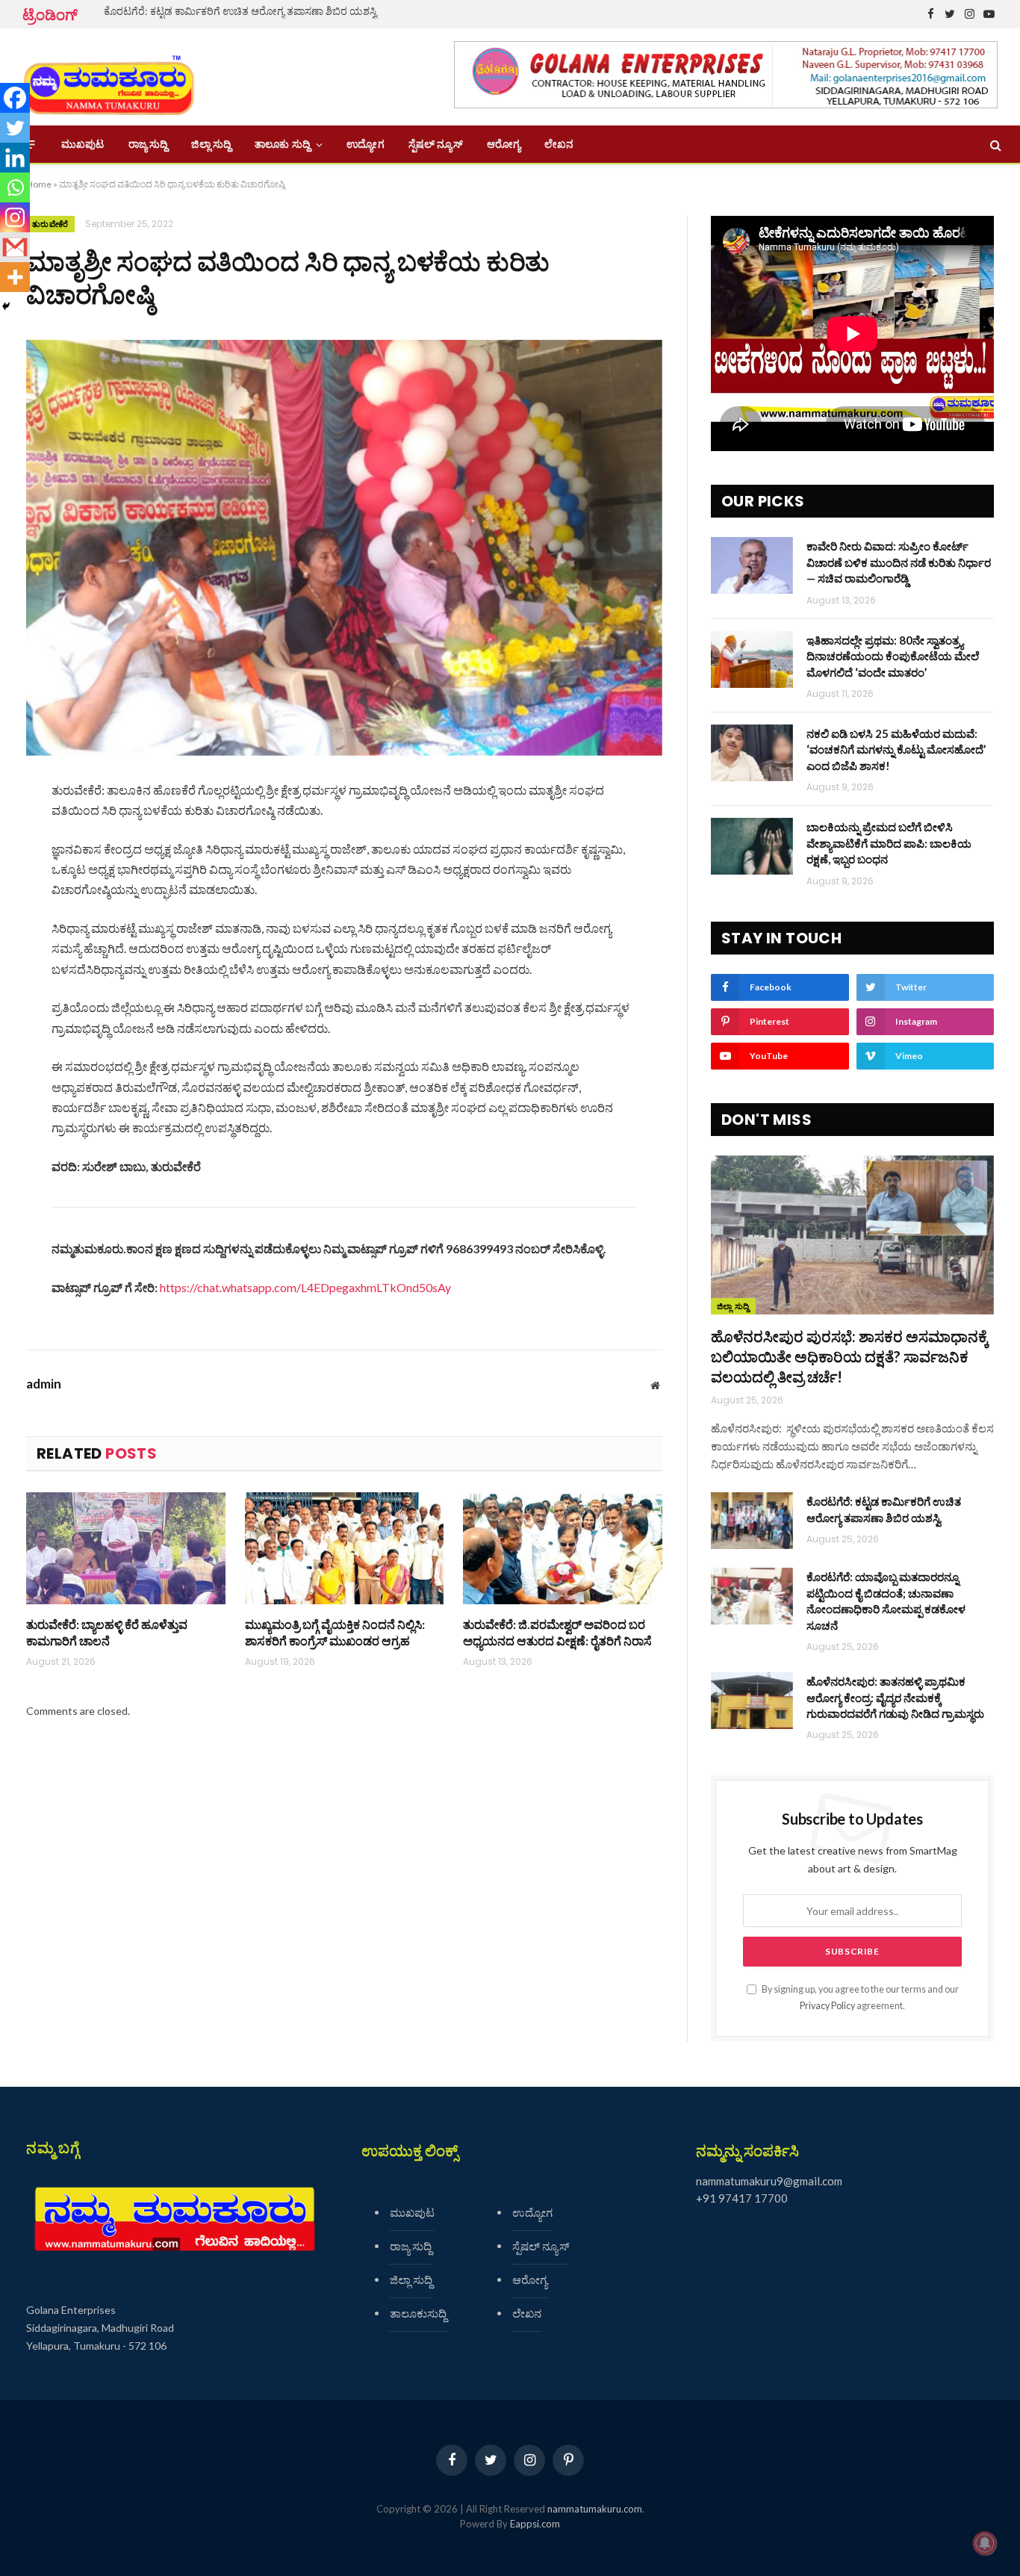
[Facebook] (15, 98)
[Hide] (6, 306)
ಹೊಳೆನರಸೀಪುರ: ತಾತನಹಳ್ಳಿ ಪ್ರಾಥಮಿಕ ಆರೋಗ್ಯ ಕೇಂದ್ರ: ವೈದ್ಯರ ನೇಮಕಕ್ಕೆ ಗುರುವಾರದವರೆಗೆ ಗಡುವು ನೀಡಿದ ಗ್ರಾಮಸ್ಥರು (895, 1697)
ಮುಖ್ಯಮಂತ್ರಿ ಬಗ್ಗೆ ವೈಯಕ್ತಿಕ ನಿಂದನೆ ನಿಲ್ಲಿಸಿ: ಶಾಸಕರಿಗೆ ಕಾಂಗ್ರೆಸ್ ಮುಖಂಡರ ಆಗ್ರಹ (335, 1632)
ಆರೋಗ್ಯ (504, 144)
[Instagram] (15, 217)
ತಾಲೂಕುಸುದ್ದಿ (418, 2313)
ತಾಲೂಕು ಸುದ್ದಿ (282, 144)
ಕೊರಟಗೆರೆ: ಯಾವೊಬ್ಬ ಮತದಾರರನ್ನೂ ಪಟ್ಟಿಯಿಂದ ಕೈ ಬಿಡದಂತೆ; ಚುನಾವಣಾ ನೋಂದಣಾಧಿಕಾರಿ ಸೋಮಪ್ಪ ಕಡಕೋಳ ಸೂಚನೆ (886, 1601)
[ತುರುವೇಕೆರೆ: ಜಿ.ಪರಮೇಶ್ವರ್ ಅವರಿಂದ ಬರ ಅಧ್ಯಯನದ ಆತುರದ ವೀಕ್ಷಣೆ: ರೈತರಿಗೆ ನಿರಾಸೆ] (563, 1548)
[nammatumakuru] (109, 77)
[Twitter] (15, 128)
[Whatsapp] (15, 187)
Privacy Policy (827, 2006)
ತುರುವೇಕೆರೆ (50, 224)
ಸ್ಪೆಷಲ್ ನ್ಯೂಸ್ (436, 144)
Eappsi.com (535, 2524)
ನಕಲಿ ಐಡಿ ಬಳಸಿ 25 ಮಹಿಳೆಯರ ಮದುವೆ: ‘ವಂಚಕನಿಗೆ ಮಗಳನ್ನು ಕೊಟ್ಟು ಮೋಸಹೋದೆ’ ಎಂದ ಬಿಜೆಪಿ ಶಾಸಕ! (896, 749)
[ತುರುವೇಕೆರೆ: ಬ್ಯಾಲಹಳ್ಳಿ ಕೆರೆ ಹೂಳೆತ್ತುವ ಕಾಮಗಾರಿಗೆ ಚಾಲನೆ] (126, 1548)
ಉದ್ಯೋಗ (365, 144)
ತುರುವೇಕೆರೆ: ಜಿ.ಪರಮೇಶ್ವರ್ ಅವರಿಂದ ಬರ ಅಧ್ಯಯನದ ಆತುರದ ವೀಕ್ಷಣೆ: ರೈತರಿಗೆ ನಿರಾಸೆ (557, 1632)
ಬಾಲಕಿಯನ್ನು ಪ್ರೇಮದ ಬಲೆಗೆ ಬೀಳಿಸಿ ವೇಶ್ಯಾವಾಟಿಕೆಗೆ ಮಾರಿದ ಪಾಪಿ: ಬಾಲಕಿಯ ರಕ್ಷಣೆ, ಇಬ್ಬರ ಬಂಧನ (889, 843)
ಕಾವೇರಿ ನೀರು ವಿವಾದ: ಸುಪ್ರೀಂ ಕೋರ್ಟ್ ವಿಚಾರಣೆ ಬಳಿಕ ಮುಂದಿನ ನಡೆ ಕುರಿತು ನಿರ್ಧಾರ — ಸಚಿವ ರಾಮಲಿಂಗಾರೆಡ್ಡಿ (899, 562)
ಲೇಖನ (559, 144)
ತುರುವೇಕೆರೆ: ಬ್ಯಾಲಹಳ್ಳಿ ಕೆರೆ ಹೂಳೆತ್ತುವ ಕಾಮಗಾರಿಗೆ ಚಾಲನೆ (107, 1632)
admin (44, 1384)
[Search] (994, 145)
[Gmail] (15, 247)
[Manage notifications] (985, 2543)
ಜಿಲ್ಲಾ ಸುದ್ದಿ (211, 144)
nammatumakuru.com (595, 2509)
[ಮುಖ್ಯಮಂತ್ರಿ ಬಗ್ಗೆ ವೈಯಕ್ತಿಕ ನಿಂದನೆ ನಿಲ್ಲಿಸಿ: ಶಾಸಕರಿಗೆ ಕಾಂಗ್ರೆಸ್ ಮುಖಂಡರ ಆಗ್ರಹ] (345, 1548)
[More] (15, 277)
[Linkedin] (15, 158)
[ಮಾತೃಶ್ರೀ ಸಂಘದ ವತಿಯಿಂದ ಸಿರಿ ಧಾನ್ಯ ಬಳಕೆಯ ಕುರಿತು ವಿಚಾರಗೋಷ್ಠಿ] (344, 548)
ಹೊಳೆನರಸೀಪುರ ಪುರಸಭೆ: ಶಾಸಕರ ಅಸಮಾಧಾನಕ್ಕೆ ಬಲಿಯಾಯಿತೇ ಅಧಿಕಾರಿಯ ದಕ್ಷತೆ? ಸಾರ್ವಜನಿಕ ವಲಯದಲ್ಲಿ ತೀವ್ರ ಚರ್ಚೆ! (850, 1356)
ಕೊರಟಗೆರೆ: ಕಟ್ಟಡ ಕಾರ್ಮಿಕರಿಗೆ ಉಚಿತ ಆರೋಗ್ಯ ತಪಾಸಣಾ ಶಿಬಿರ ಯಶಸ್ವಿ (240, 11)
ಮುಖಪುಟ (83, 144)
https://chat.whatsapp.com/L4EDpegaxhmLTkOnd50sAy (305, 1287)
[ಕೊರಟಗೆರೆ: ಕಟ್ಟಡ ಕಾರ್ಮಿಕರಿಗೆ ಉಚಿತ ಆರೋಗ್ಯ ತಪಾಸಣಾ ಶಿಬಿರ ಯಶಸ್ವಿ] (752, 1521)
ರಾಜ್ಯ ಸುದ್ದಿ (148, 144)
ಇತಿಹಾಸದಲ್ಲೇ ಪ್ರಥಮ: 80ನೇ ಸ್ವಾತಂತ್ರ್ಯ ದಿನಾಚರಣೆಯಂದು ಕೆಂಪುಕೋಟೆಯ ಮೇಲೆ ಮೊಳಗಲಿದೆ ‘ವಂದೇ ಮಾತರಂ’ (893, 656)
